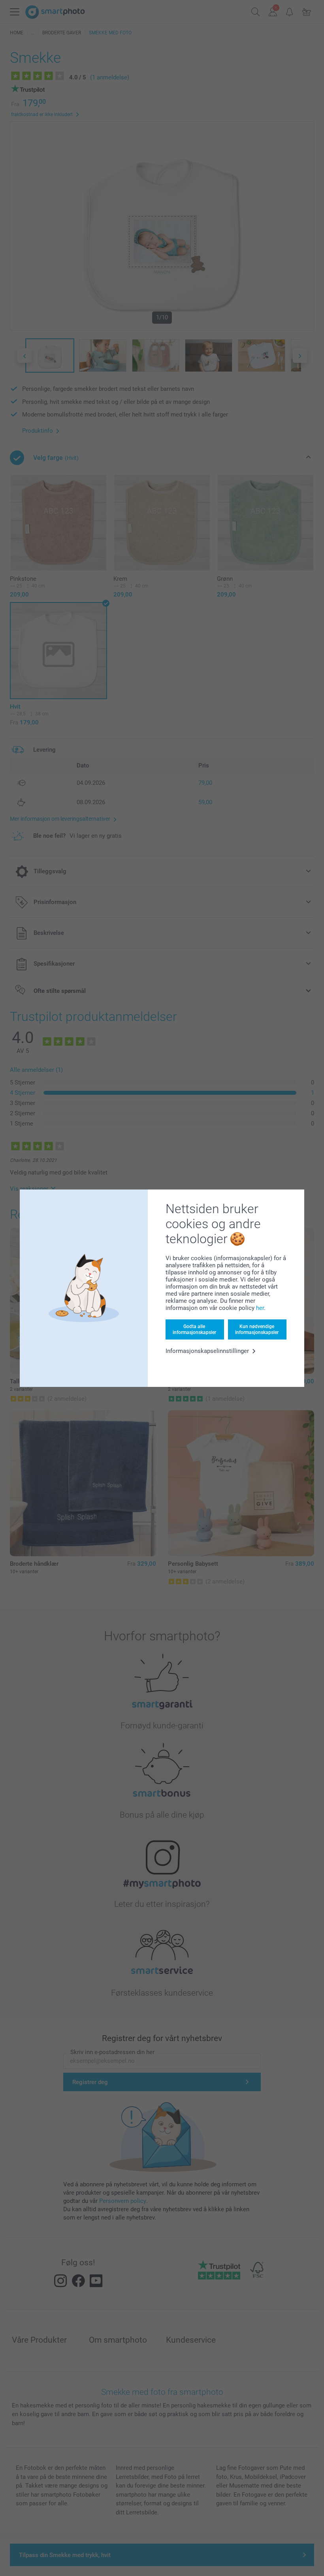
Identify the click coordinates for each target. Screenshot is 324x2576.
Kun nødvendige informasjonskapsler (257, 1329)
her (260, 1308)
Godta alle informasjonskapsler (194, 1329)
